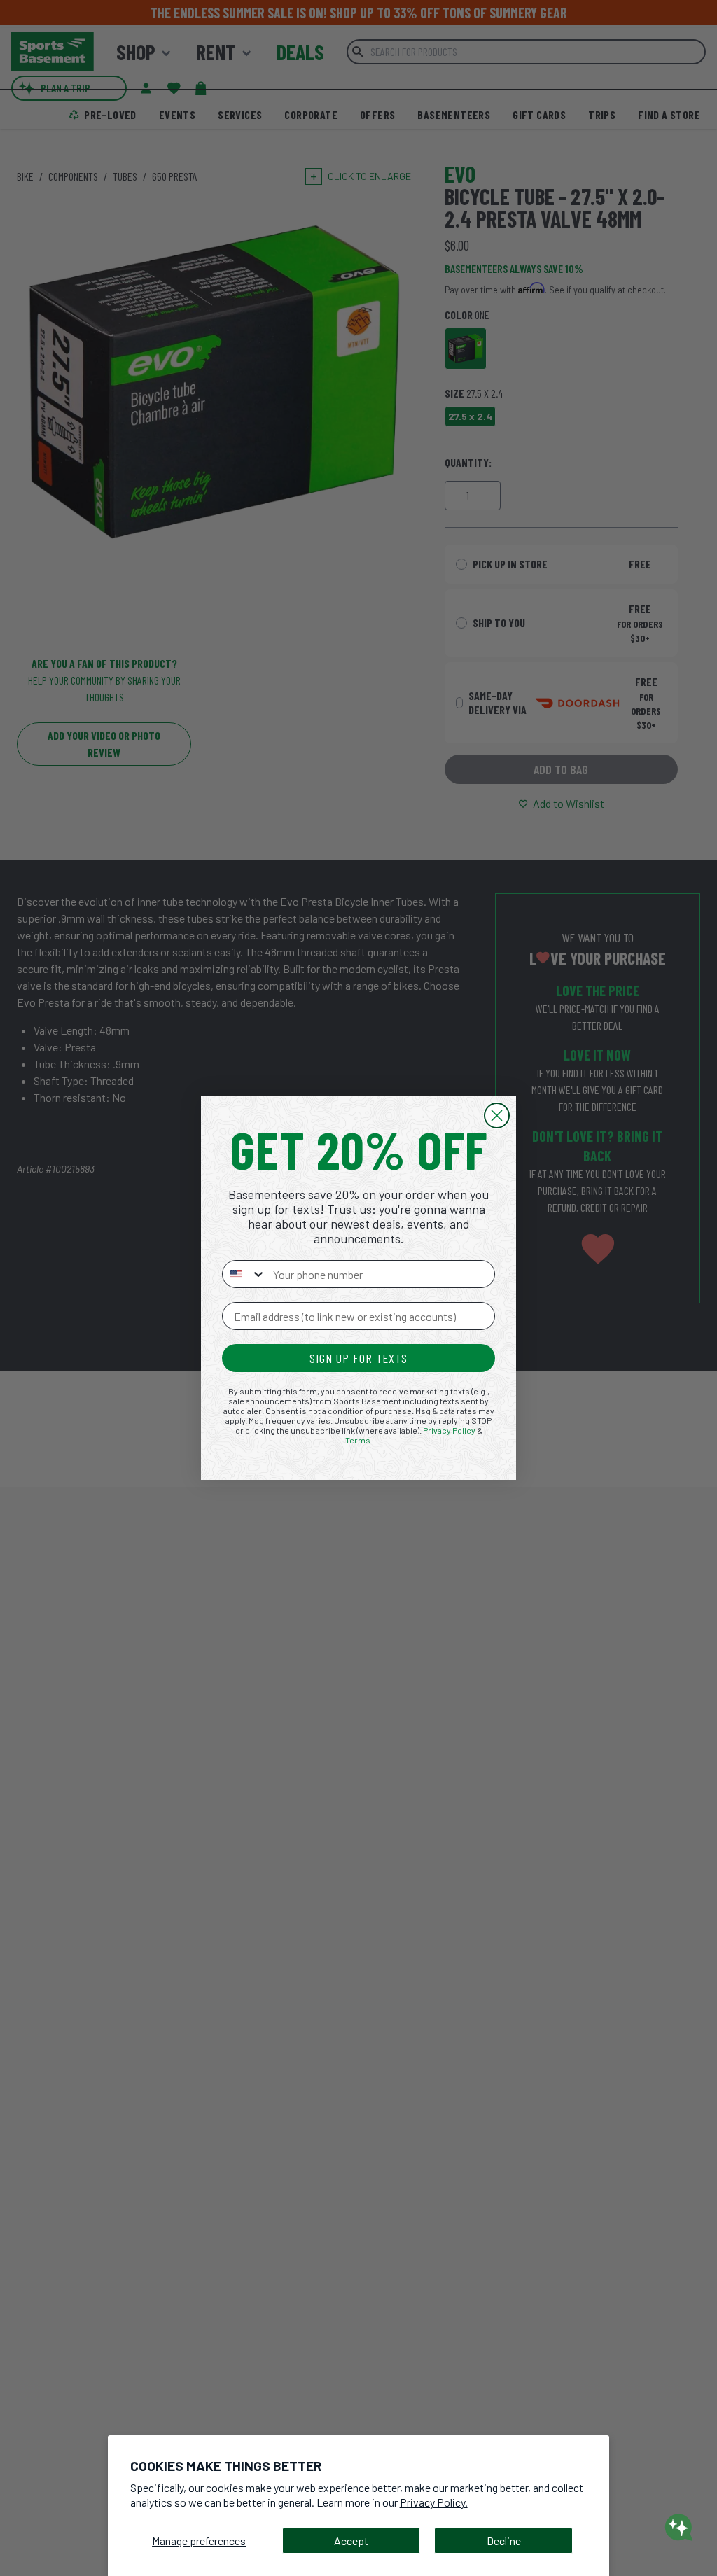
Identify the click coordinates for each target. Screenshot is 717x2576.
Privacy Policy (449, 1430)
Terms (358, 1440)
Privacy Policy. (434, 2502)
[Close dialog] (497, 1115)
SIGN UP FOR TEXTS (358, 1358)
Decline (504, 2541)
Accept (351, 2541)
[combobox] (244, 1274)
